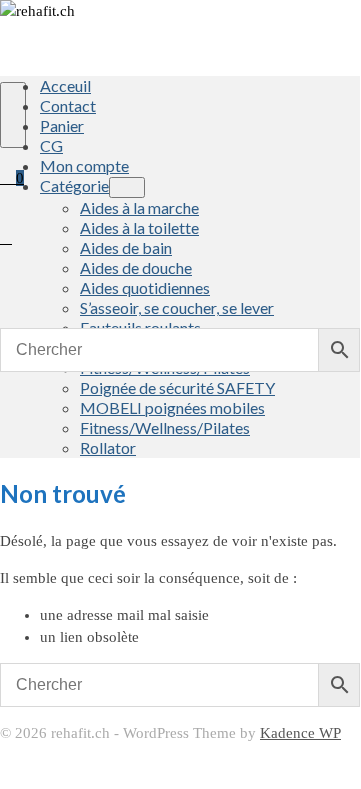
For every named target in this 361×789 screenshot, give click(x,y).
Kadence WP (300, 733)
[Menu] (13, 115)
